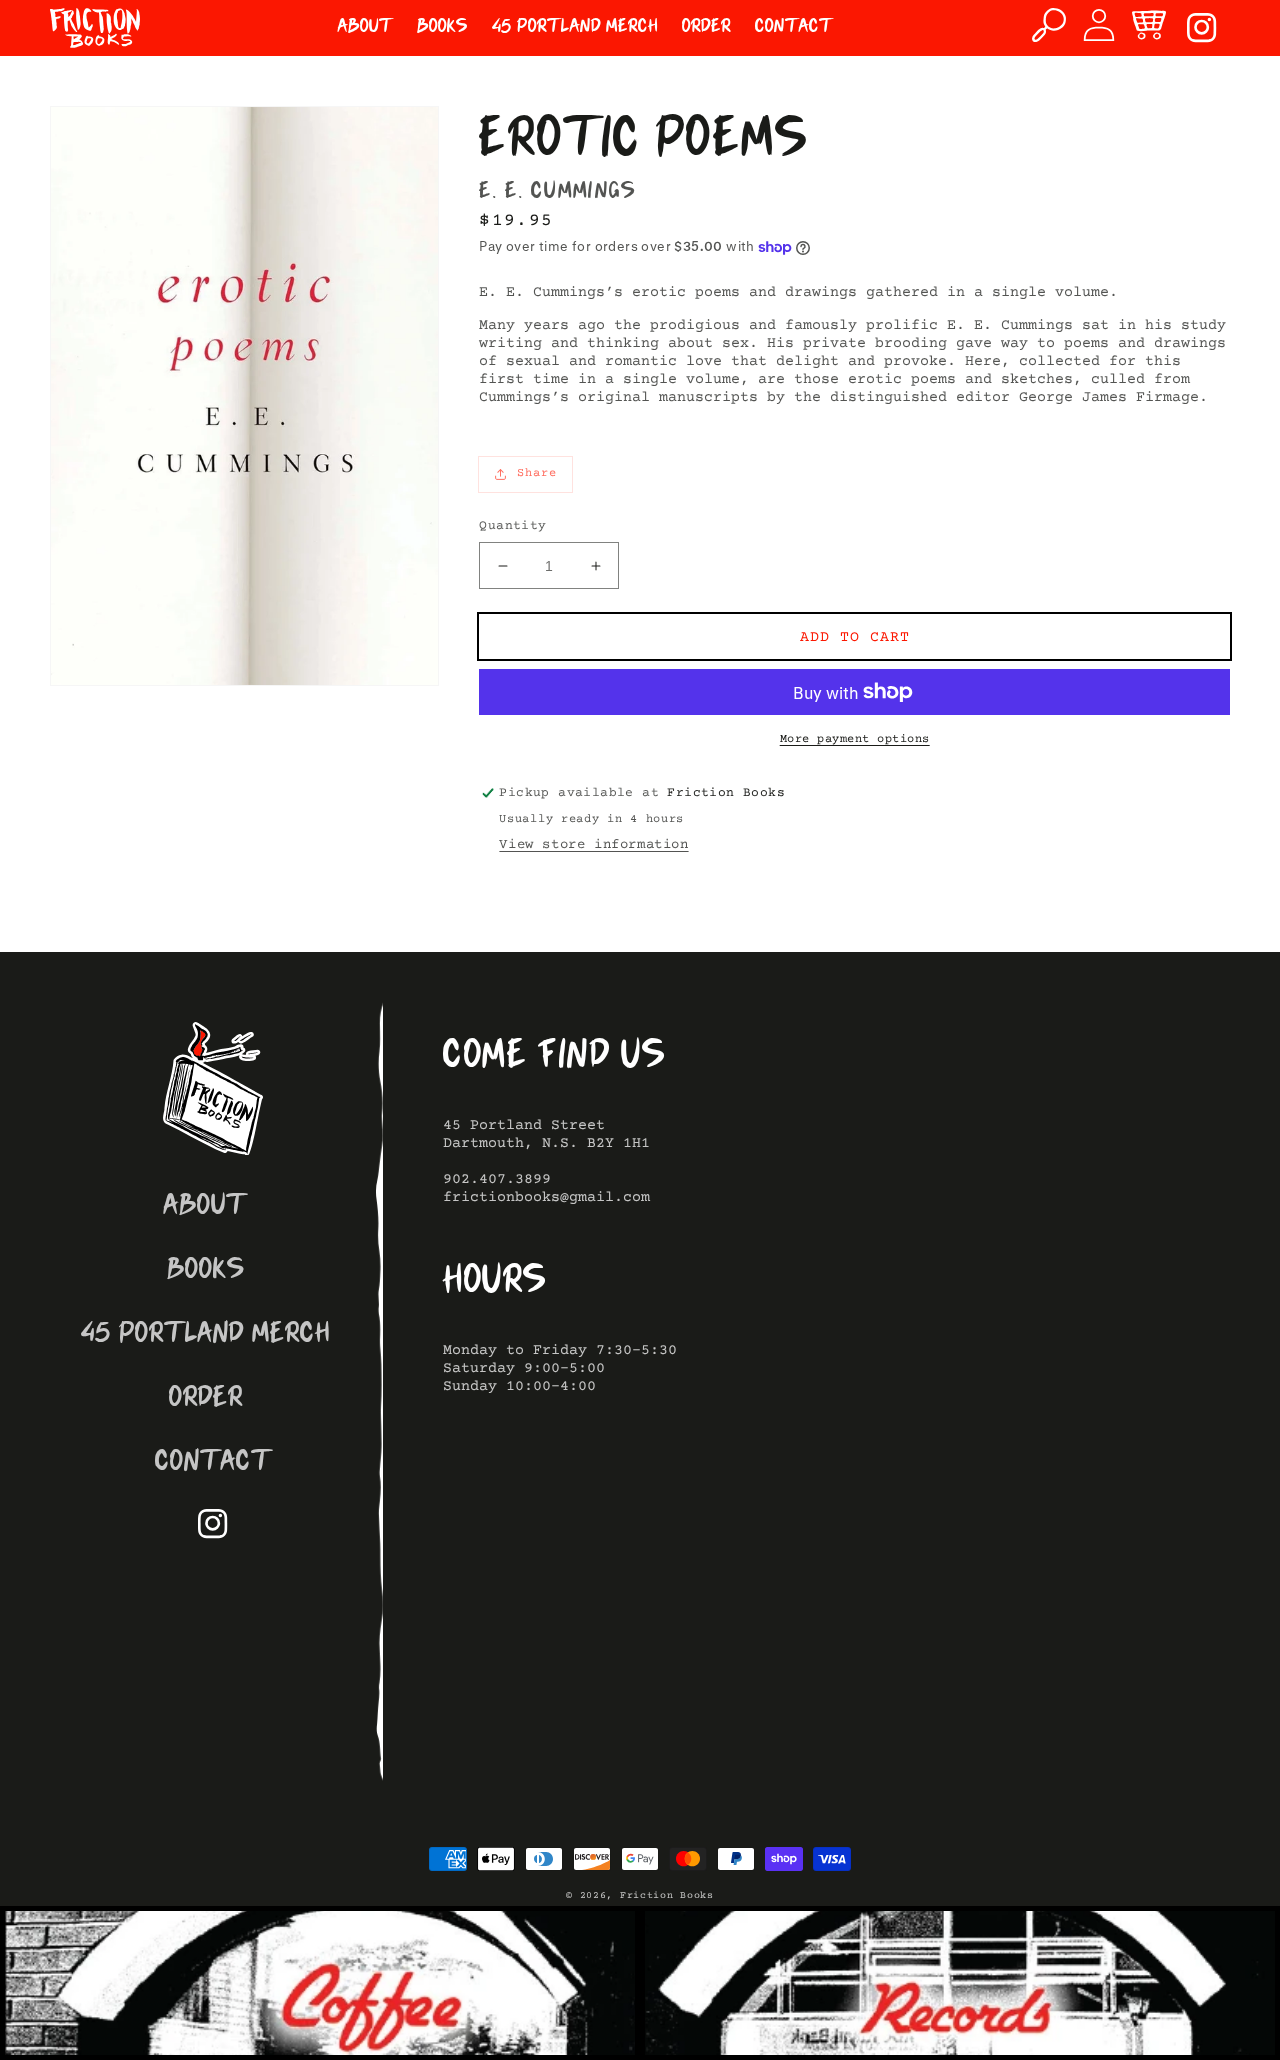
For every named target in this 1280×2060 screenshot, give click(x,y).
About (205, 1207)
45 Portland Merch (205, 1335)
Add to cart (855, 637)
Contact (213, 1463)
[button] (1049, 25)
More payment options (855, 739)
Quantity (512, 526)
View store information (593, 845)
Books (206, 1271)
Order (206, 1399)
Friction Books (667, 1895)
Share (537, 473)
